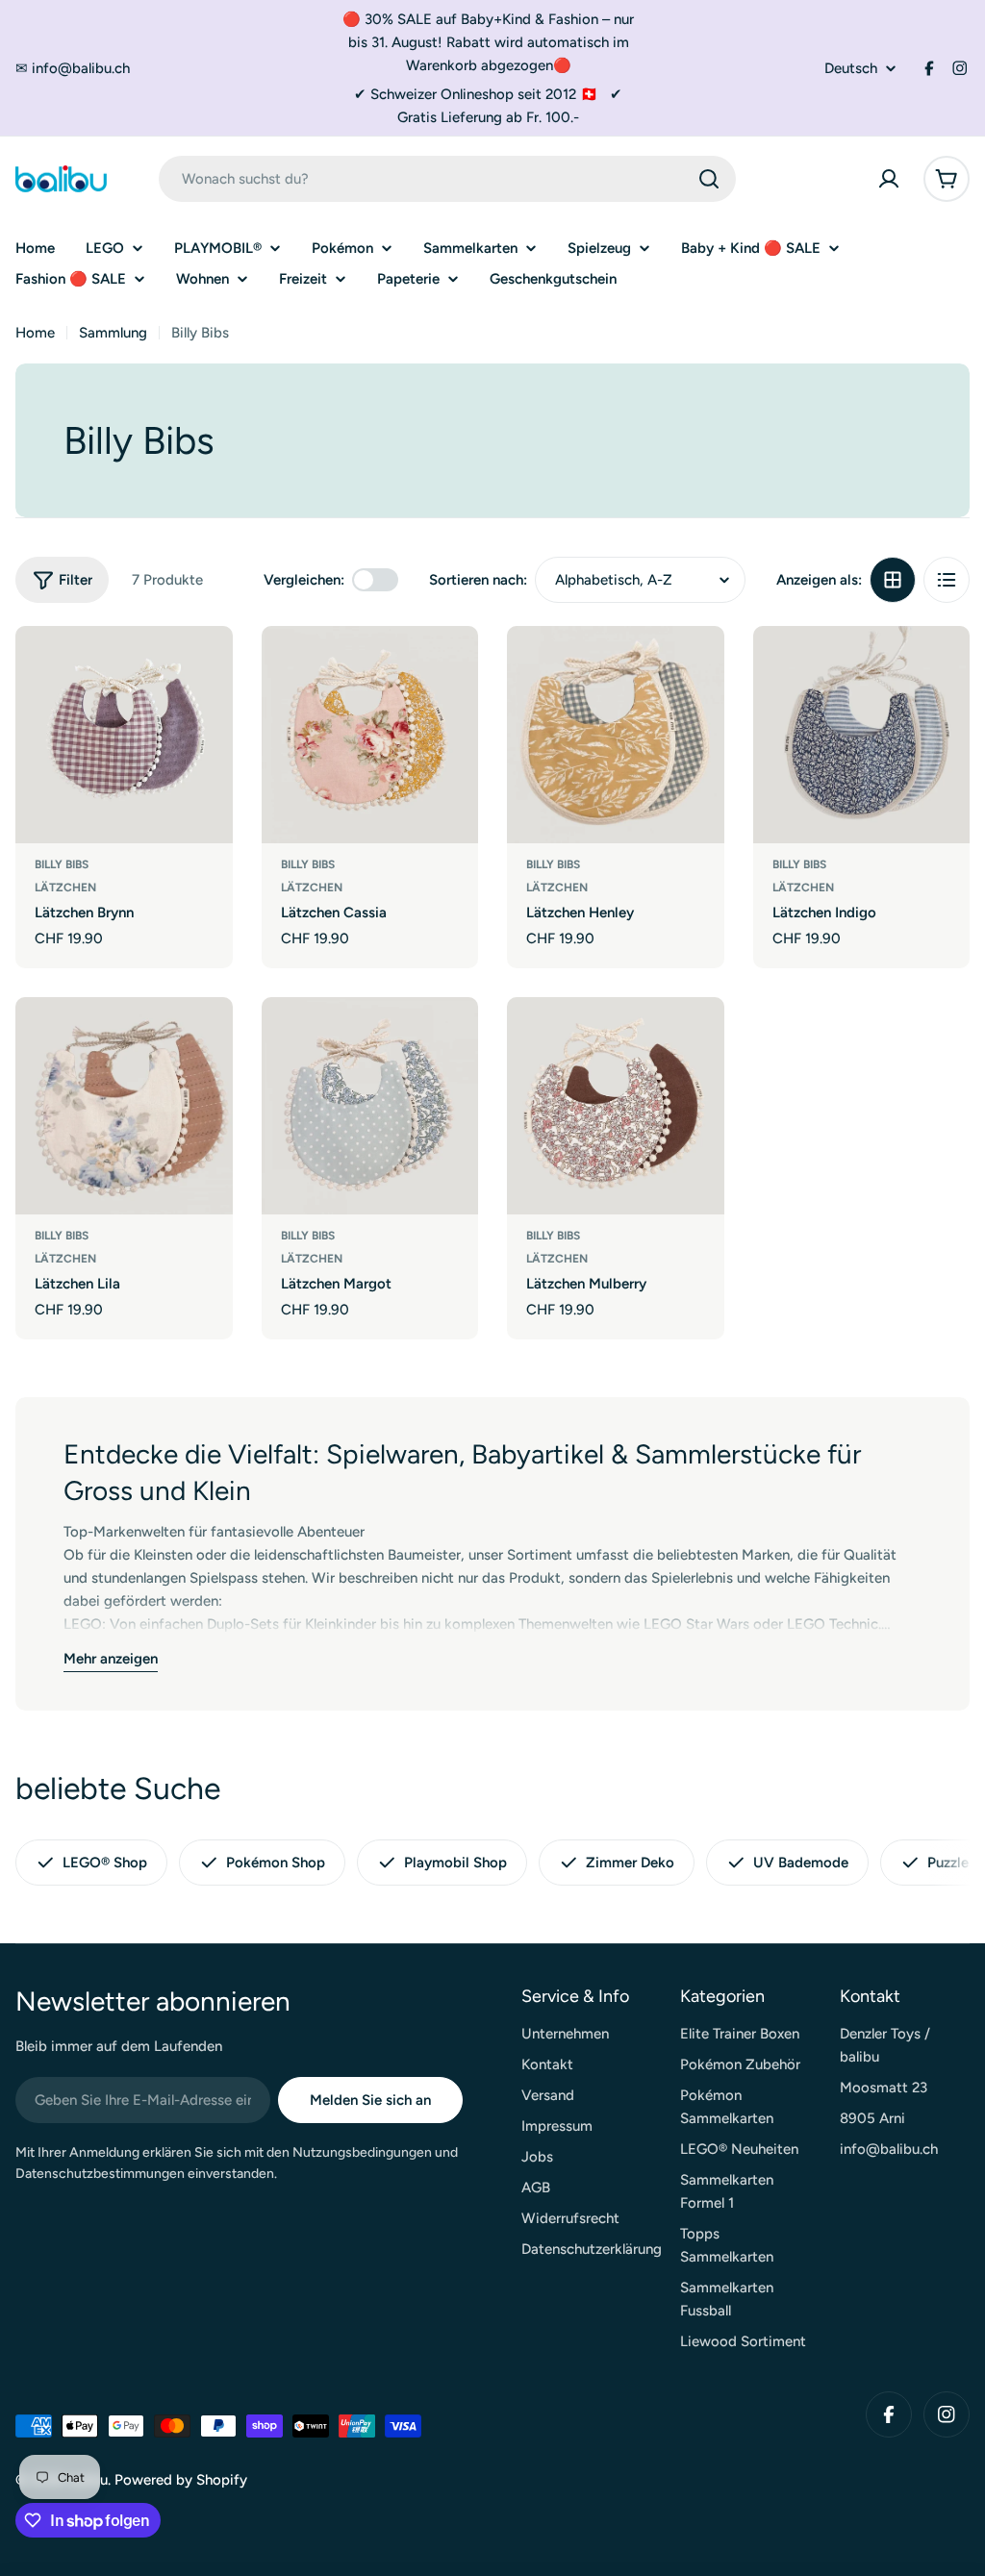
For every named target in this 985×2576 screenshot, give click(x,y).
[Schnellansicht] (205, 668)
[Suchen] (709, 179)
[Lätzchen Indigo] (862, 735)
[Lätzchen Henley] (616, 735)
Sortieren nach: (478, 580)
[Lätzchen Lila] (124, 1106)
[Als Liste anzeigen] (947, 580)
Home (35, 333)
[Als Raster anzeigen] (893, 580)
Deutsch (851, 69)
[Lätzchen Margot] (370, 1106)
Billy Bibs (62, 864)
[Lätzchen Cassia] (370, 735)
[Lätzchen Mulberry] (616, 1106)
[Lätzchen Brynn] (124, 735)
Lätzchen (65, 888)
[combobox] (447, 179)
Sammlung (113, 333)
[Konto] (889, 179)
